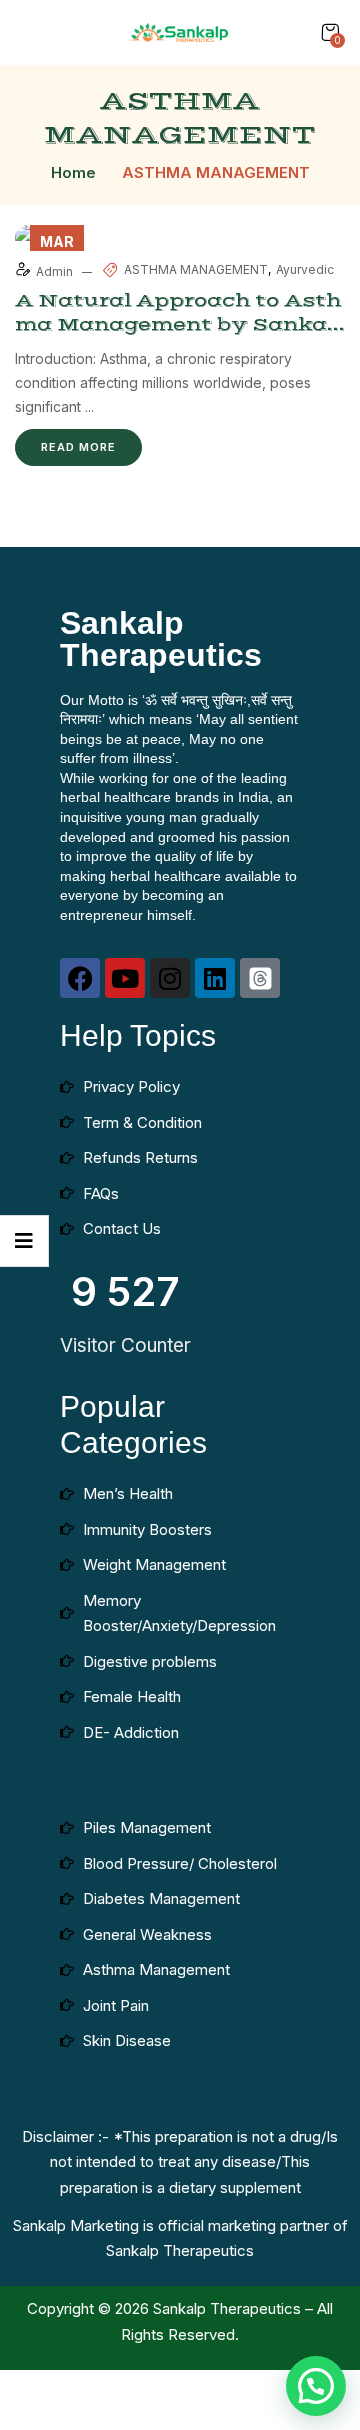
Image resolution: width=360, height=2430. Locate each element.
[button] (330, 32)
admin (56, 271)
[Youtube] (125, 978)
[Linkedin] (215, 978)
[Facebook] (80, 978)
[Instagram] (170, 978)
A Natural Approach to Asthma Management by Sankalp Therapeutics (178, 324)
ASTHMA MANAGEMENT (196, 269)
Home (73, 172)
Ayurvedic (305, 269)
